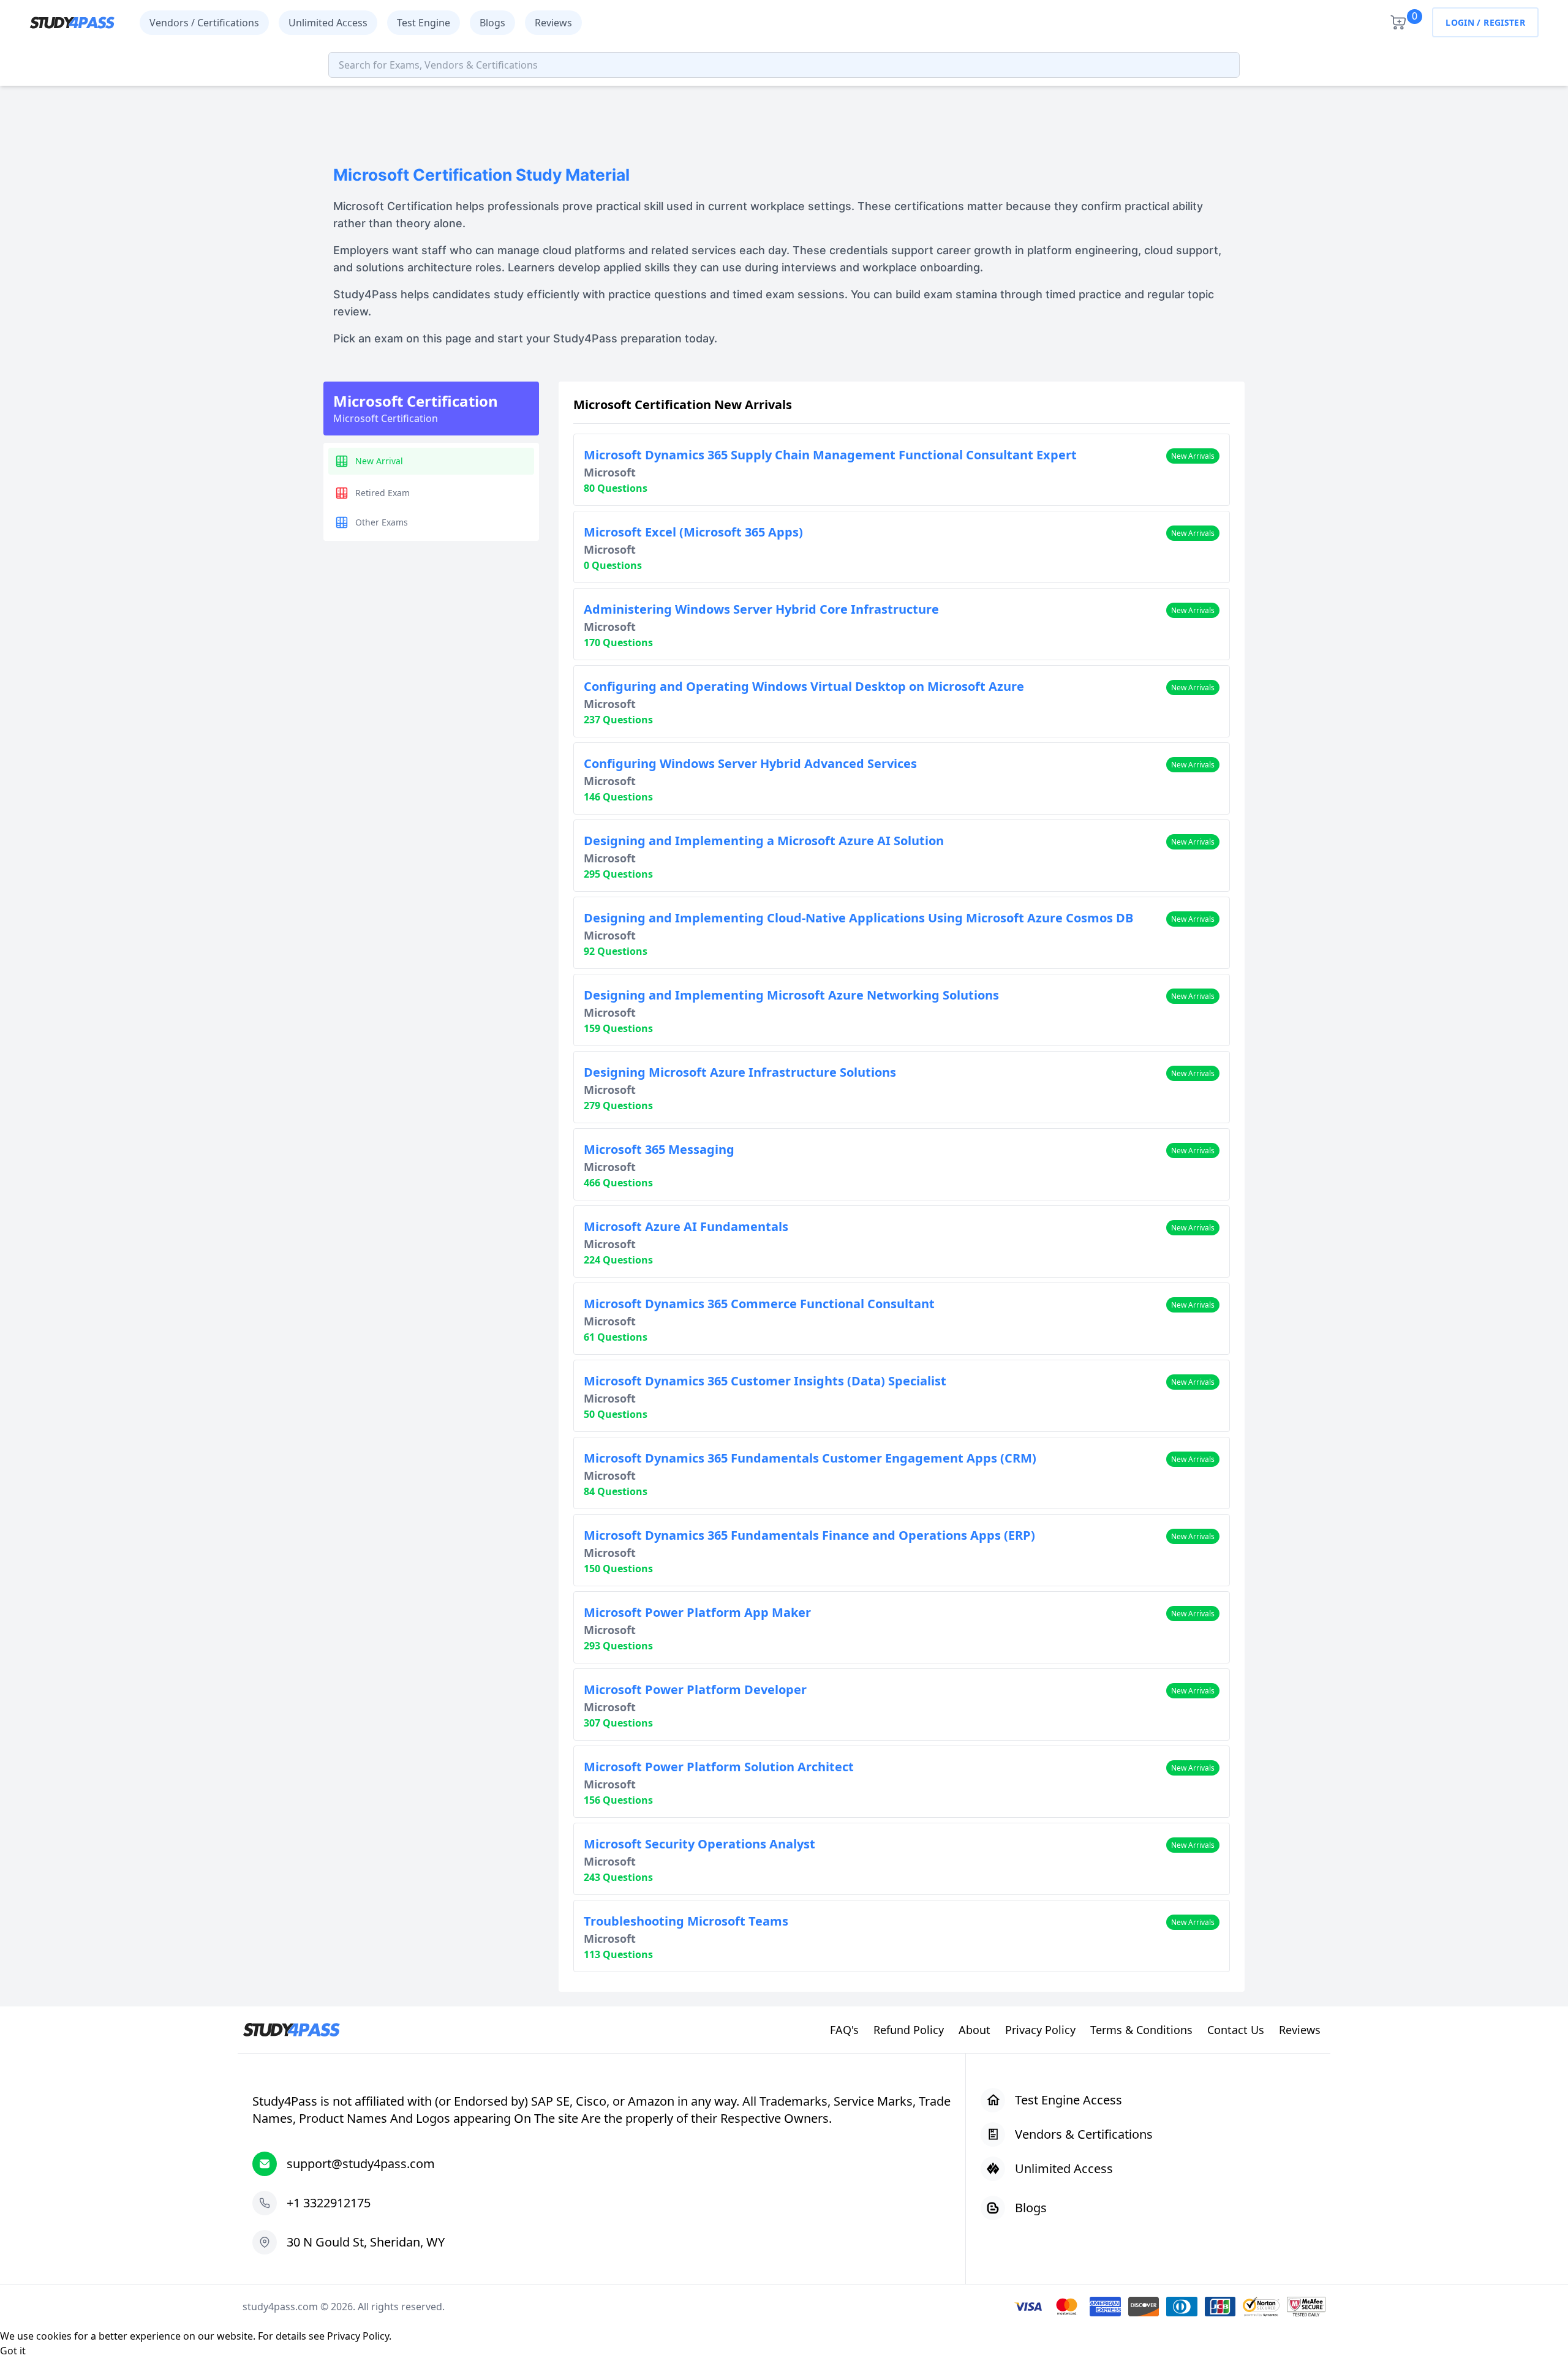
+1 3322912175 (329, 2203)
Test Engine (424, 23)
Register (1504, 22)
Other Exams (382, 522)
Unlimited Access (328, 23)
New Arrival (379, 461)
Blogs (492, 23)
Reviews (553, 23)
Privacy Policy (358, 2336)
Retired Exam (383, 493)
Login (1460, 22)
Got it (13, 2351)
